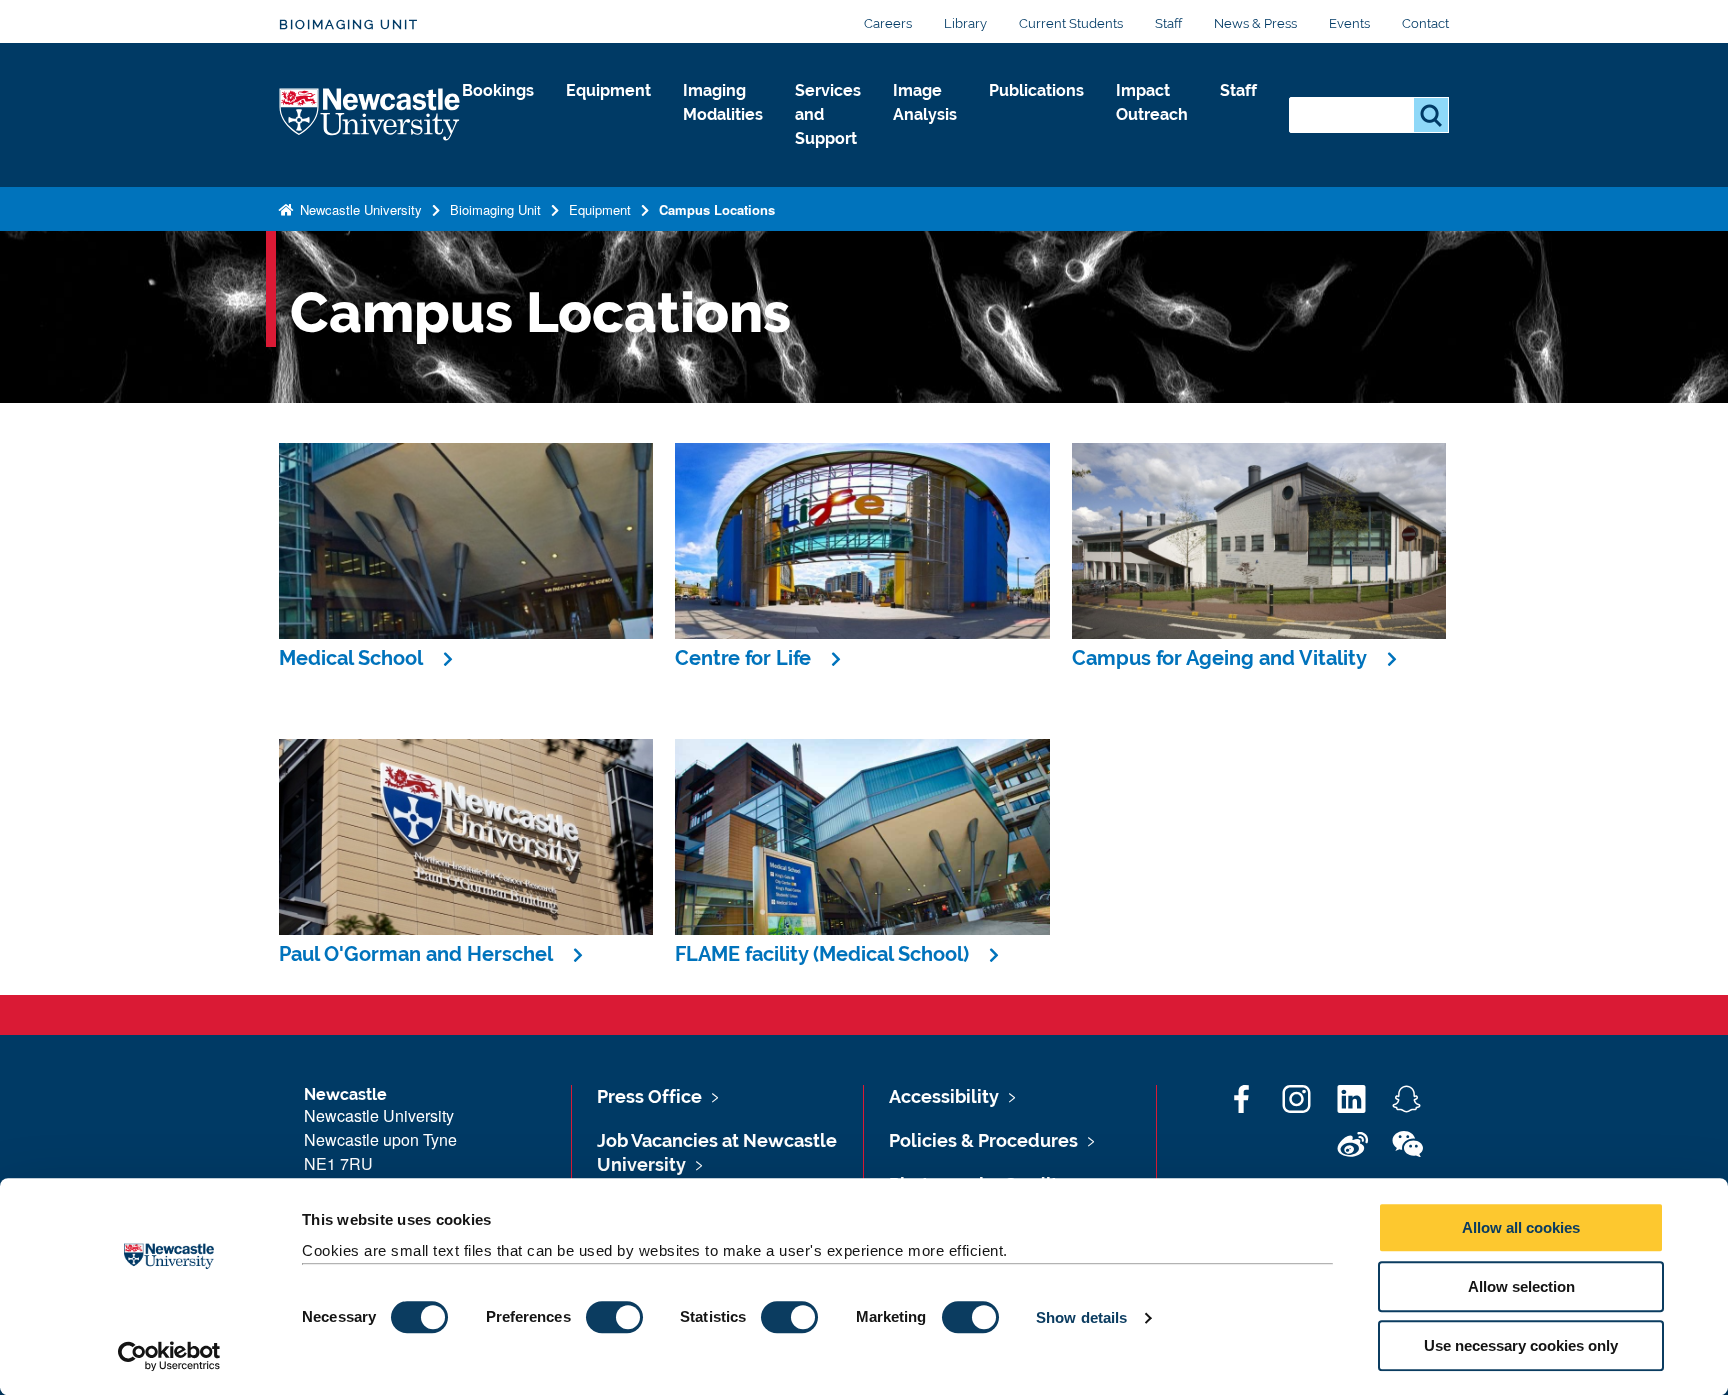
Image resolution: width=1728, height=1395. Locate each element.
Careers (888, 23)
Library (965, 23)
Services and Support (828, 114)
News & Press (1255, 23)
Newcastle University (359, 209)
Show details (1081, 1317)
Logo (370, 115)
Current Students (1071, 23)
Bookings (498, 90)
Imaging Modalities (723, 102)
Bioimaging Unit (349, 24)
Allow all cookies (1521, 1227)
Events (1349, 23)
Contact (1425, 23)
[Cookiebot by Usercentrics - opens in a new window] (169, 1356)
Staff (1168, 23)
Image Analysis (925, 102)
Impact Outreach (1152, 102)
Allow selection (1521, 1286)
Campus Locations (717, 209)
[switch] (614, 1317)
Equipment (608, 90)
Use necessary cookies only (1521, 1345)
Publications (1036, 90)
